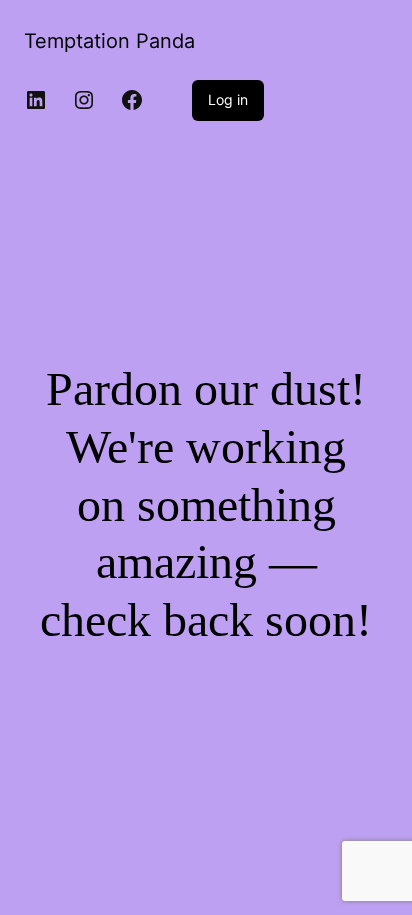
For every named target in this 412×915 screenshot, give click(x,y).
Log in (228, 99)
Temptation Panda (109, 41)
